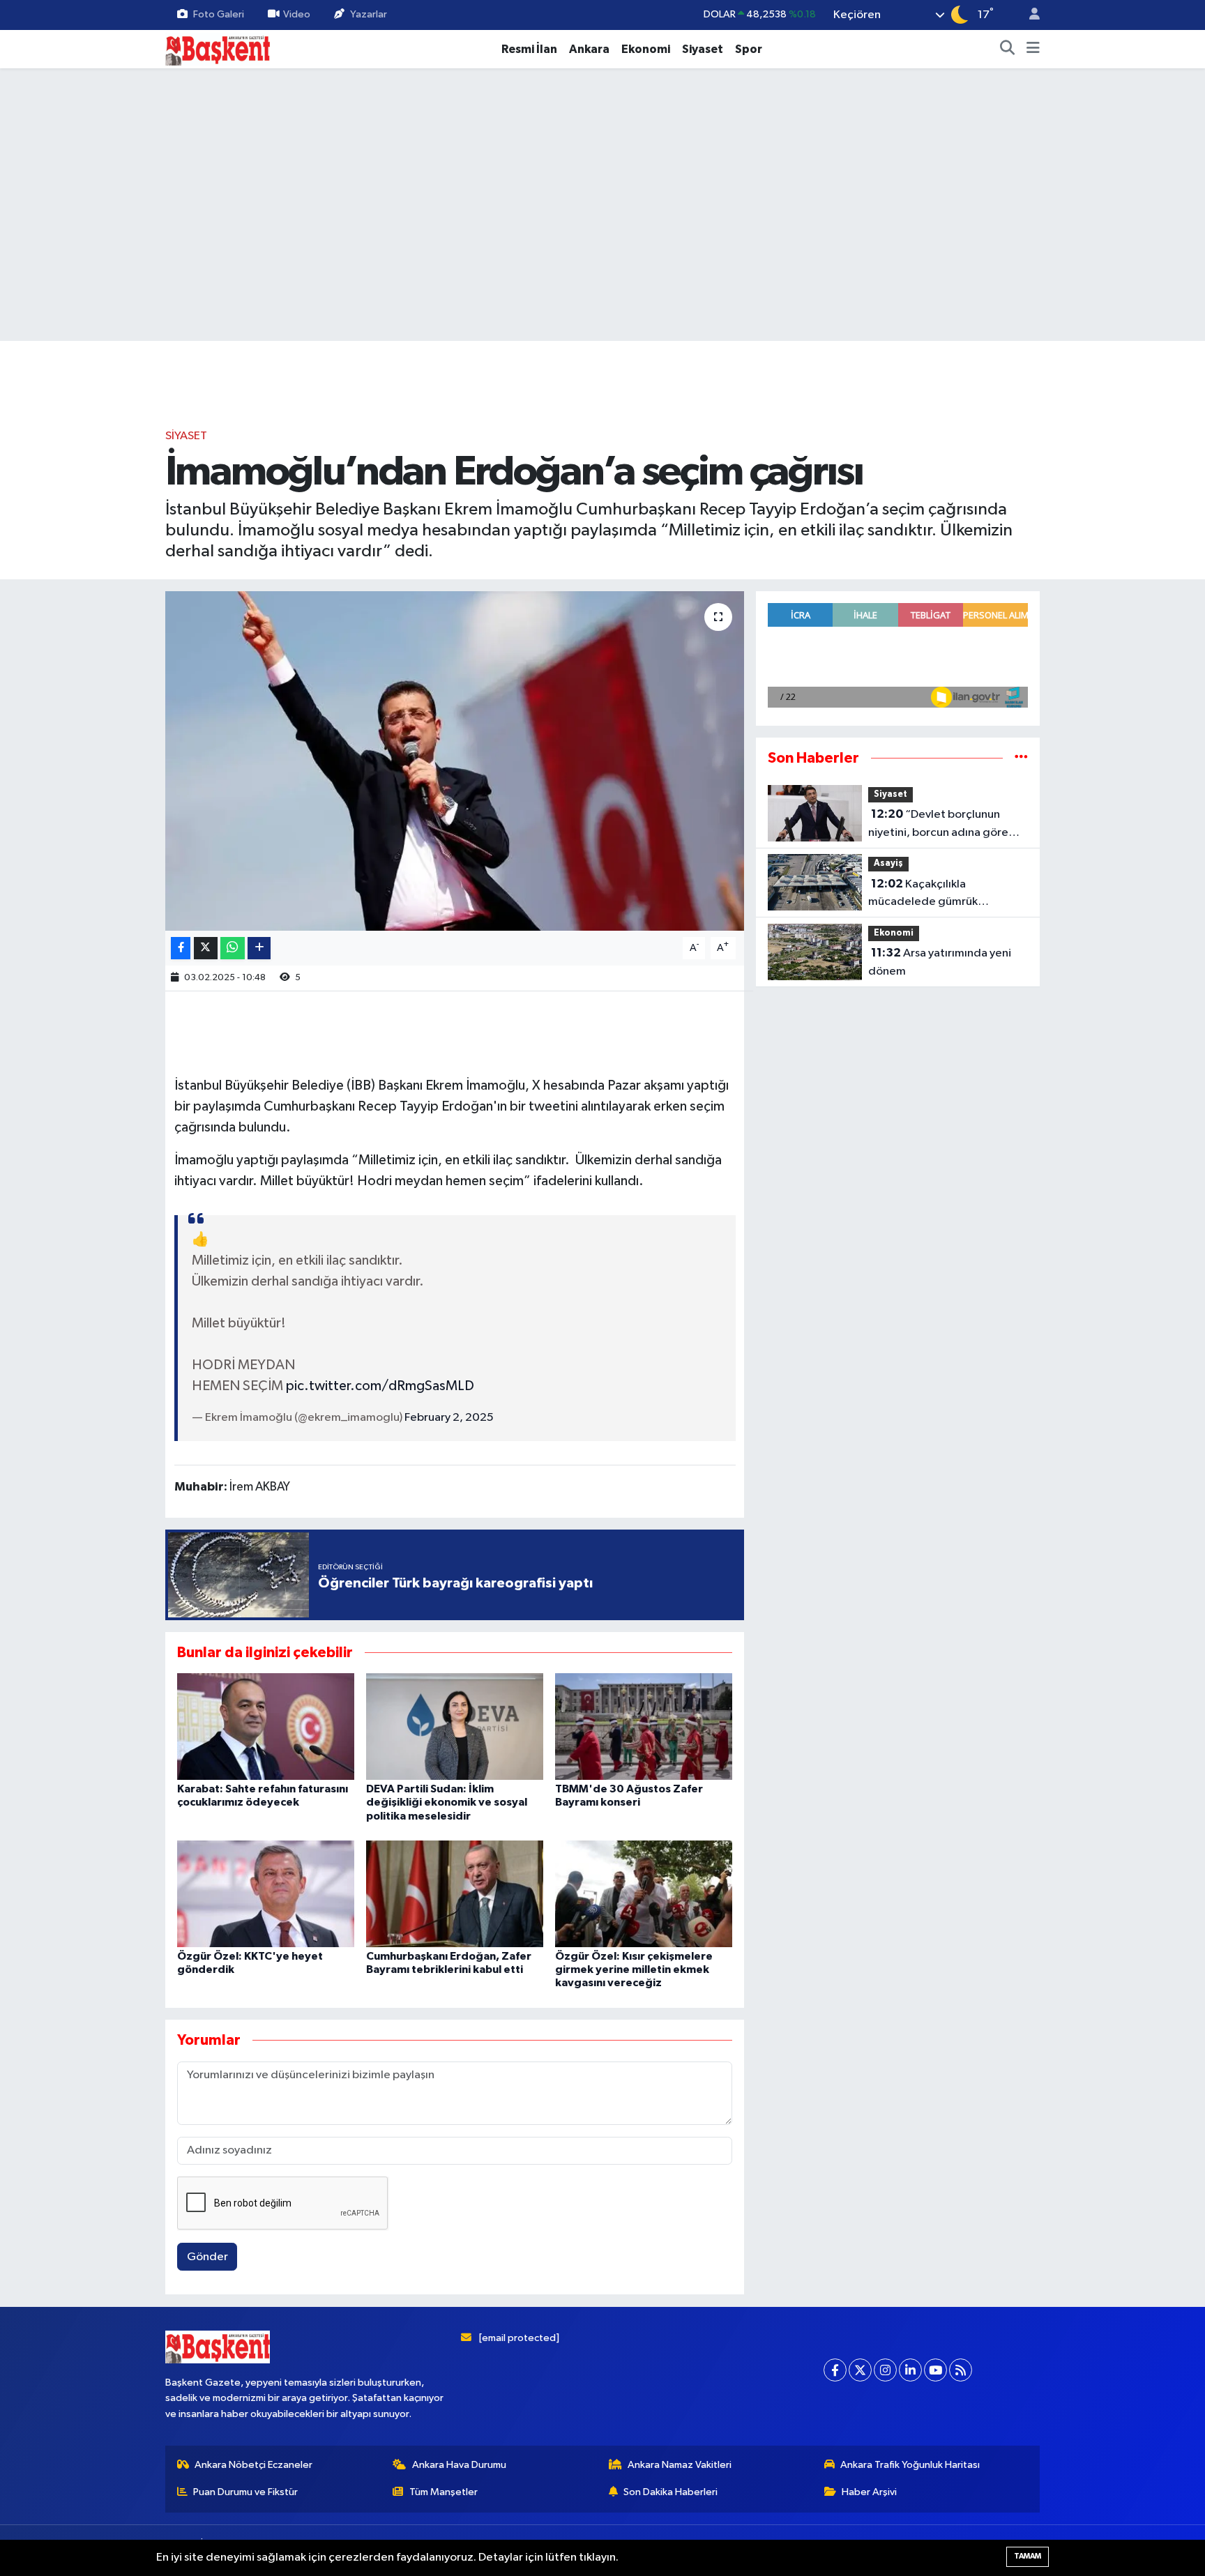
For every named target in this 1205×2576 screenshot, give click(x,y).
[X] (860, 2370)
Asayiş (888, 863)
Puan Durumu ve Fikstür (245, 2492)
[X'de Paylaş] (206, 948)
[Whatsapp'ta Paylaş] (233, 948)
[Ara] (1008, 49)
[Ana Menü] (1033, 49)
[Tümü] (1021, 758)
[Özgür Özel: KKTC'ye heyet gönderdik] (266, 1894)
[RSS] (961, 2370)
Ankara (589, 49)
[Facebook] (835, 2370)
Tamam (1028, 2556)
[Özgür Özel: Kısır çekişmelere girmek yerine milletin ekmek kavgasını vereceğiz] (644, 1894)
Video (297, 14)
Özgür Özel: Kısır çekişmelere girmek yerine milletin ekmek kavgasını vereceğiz (634, 1969)
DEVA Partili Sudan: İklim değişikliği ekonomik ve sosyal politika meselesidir (447, 1802)
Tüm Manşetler (444, 2492)
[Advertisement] (104, 289)
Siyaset (703, 49)
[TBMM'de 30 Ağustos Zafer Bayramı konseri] (644, 1727)
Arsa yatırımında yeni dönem (940, 962)
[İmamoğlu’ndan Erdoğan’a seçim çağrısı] (455, 761)
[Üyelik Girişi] (1029, 15)
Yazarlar (369, 14)
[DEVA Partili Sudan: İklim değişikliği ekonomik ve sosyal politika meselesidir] (455, 1727)
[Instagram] (885, 2370)
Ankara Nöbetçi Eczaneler (253, 2465)
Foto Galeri (219, 14)
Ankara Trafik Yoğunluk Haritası (910, 2465)
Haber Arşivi (869, 2492)
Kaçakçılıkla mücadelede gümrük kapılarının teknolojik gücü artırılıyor (936, 894)
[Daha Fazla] (259, 948)
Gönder (207, 2257)
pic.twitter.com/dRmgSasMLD (380, 1386)
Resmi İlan (529, 49)
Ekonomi (646, 49)
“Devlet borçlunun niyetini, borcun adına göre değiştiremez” (938, 825)
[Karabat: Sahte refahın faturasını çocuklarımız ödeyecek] (266, 1727)
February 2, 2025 (449, 1418)
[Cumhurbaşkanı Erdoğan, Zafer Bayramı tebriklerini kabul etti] (455, 1894)
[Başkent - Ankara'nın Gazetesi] (218, 48)
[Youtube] (935, 2370)
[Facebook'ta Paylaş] (181, 948)
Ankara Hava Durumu (459, 2465)
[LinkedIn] (910, 2370)
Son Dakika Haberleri (670, 2492)
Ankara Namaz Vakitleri (680, 2465)
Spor (749, 49)
